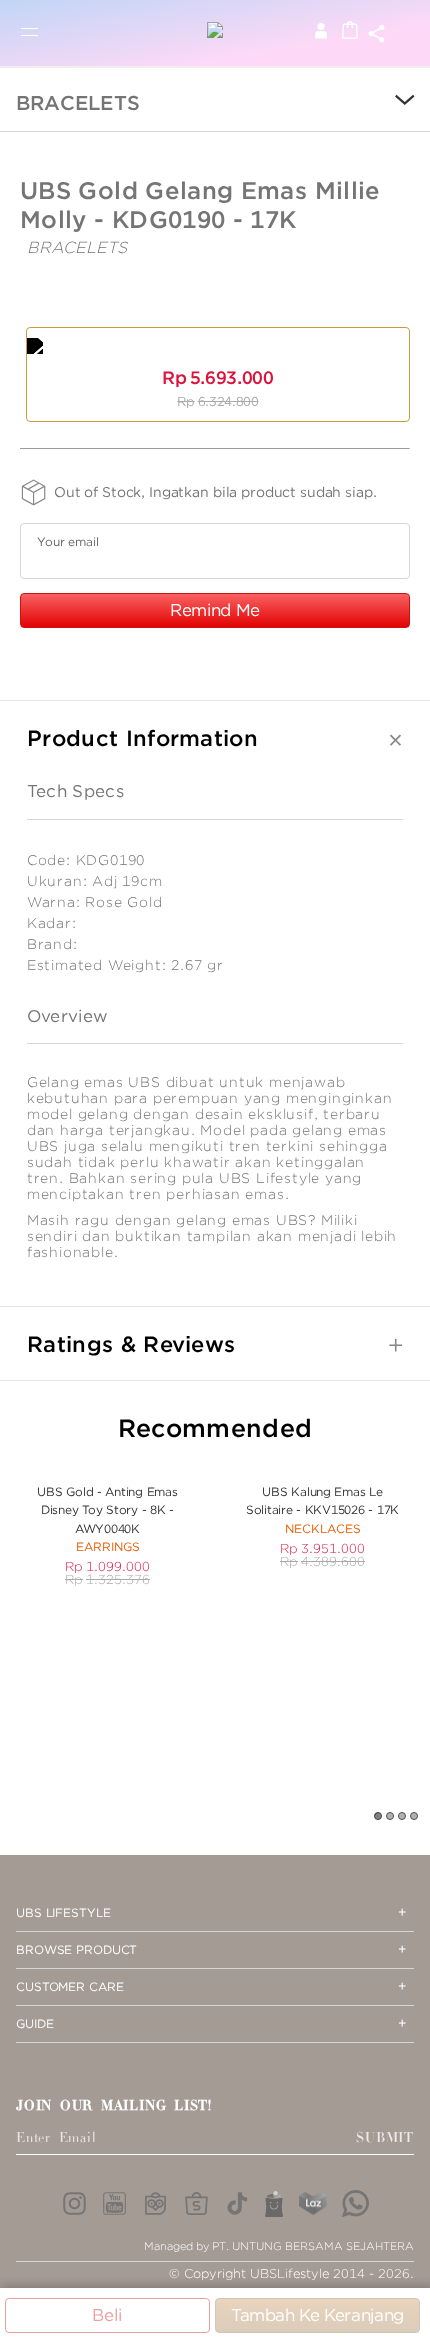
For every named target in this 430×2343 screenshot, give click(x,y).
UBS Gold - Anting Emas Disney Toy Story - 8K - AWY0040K (107, 1510)
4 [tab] (415, 1817)
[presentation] (390, 102)
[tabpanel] (107, 1524)
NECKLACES (323, 1528)
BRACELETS (78, 103)
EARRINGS (108, 1546)
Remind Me (215, 610)
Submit (385, 2138)
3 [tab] (403, 1817)
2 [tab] (391, 1817)
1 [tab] (379, 1817)
